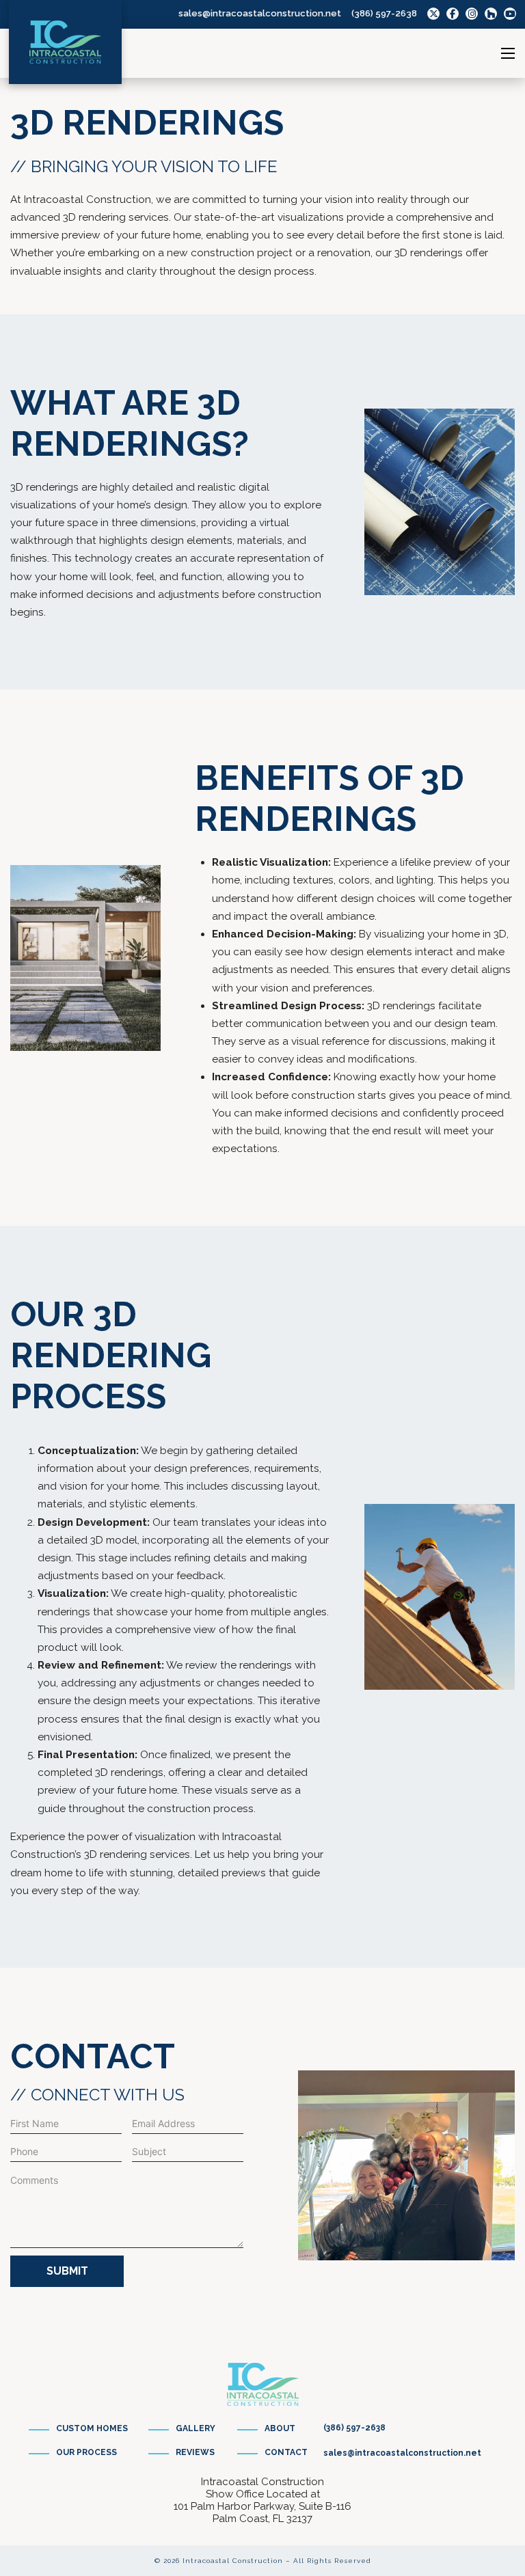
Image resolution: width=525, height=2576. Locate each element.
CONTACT (286, 2452)
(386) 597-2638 (384, 13)
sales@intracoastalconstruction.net (260, 13)
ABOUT (280, 2428)
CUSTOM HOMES (92, 2428)
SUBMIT (67, 2271)
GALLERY (196, 2428)
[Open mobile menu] (508, 53)
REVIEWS (195, 2452)
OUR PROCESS (86, 2452)
